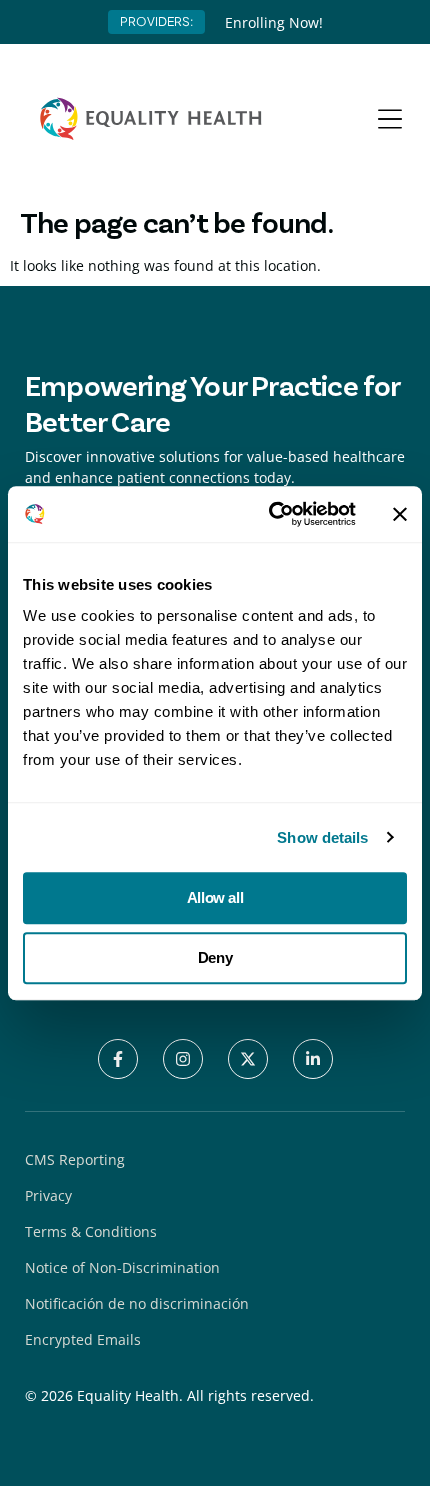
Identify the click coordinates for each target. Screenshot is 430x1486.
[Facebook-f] (118, 1059)
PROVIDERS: (156, 21)
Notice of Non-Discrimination (122, 1267)
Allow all (215, 897)
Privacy (48, 1195)
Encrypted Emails (83, 1339)
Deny (215, 957)
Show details (322, 837)
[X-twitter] (248, 1059)
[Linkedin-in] (313, 1059)
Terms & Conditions (91, 1231)
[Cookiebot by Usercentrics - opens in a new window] (270, 514)
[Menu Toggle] (390, 119)
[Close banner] (400, 514)
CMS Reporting (75, 1159)
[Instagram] (183, 1059)
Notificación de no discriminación (137, 1303)
